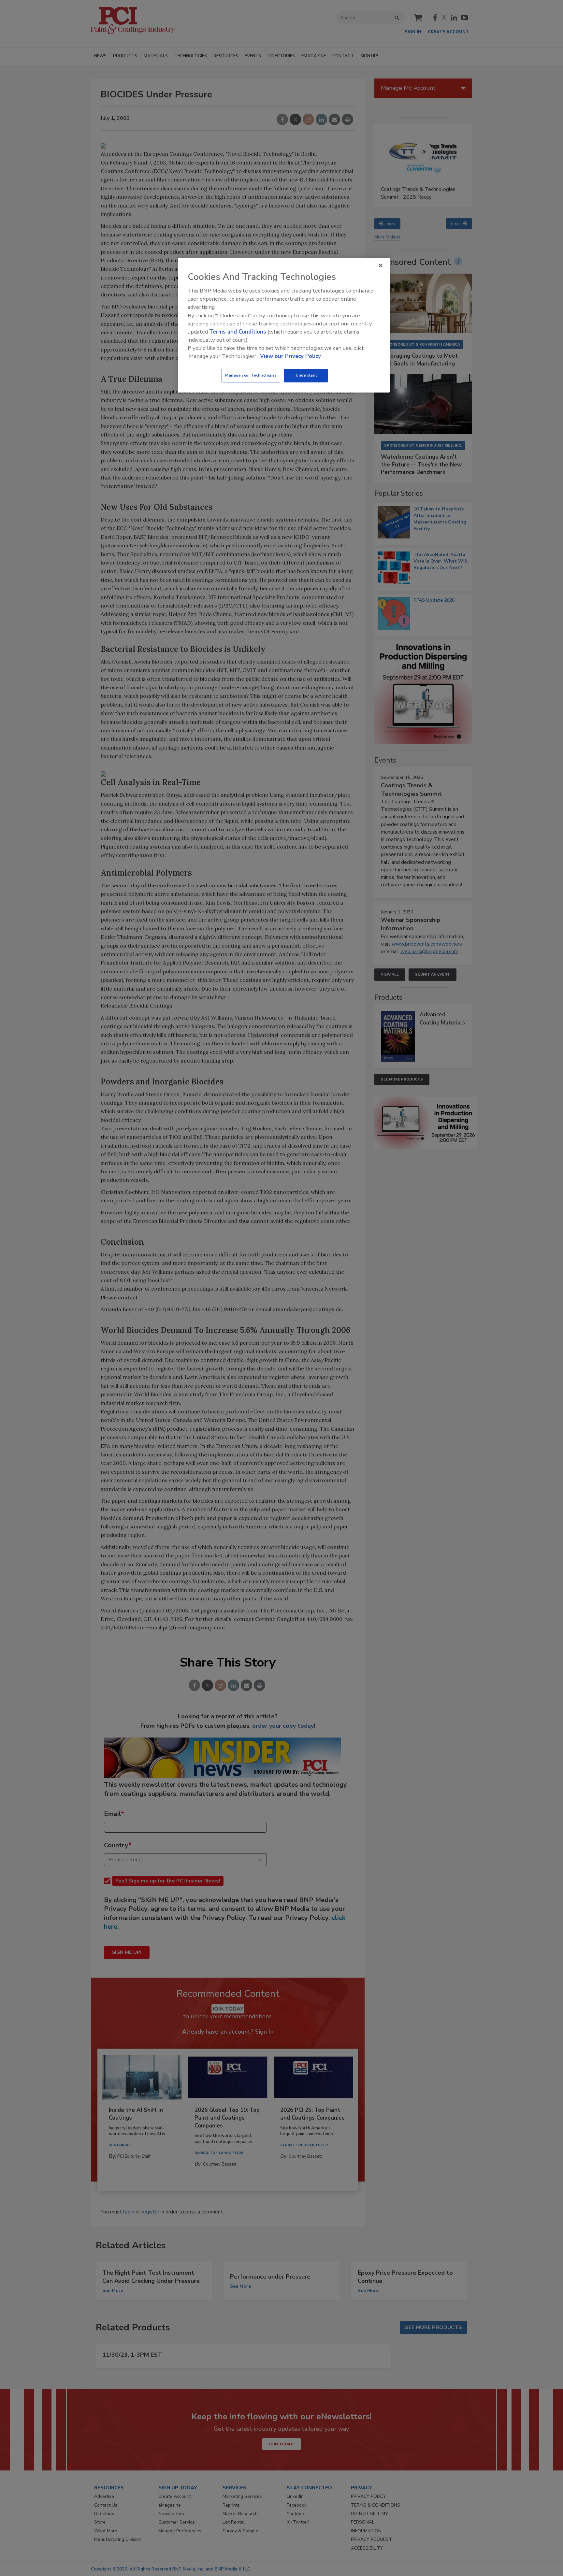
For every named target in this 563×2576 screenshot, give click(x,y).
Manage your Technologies (251, 375)
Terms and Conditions (238, 332)
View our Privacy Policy (290, 356)
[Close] (381, 265)
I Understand (306, 375)
